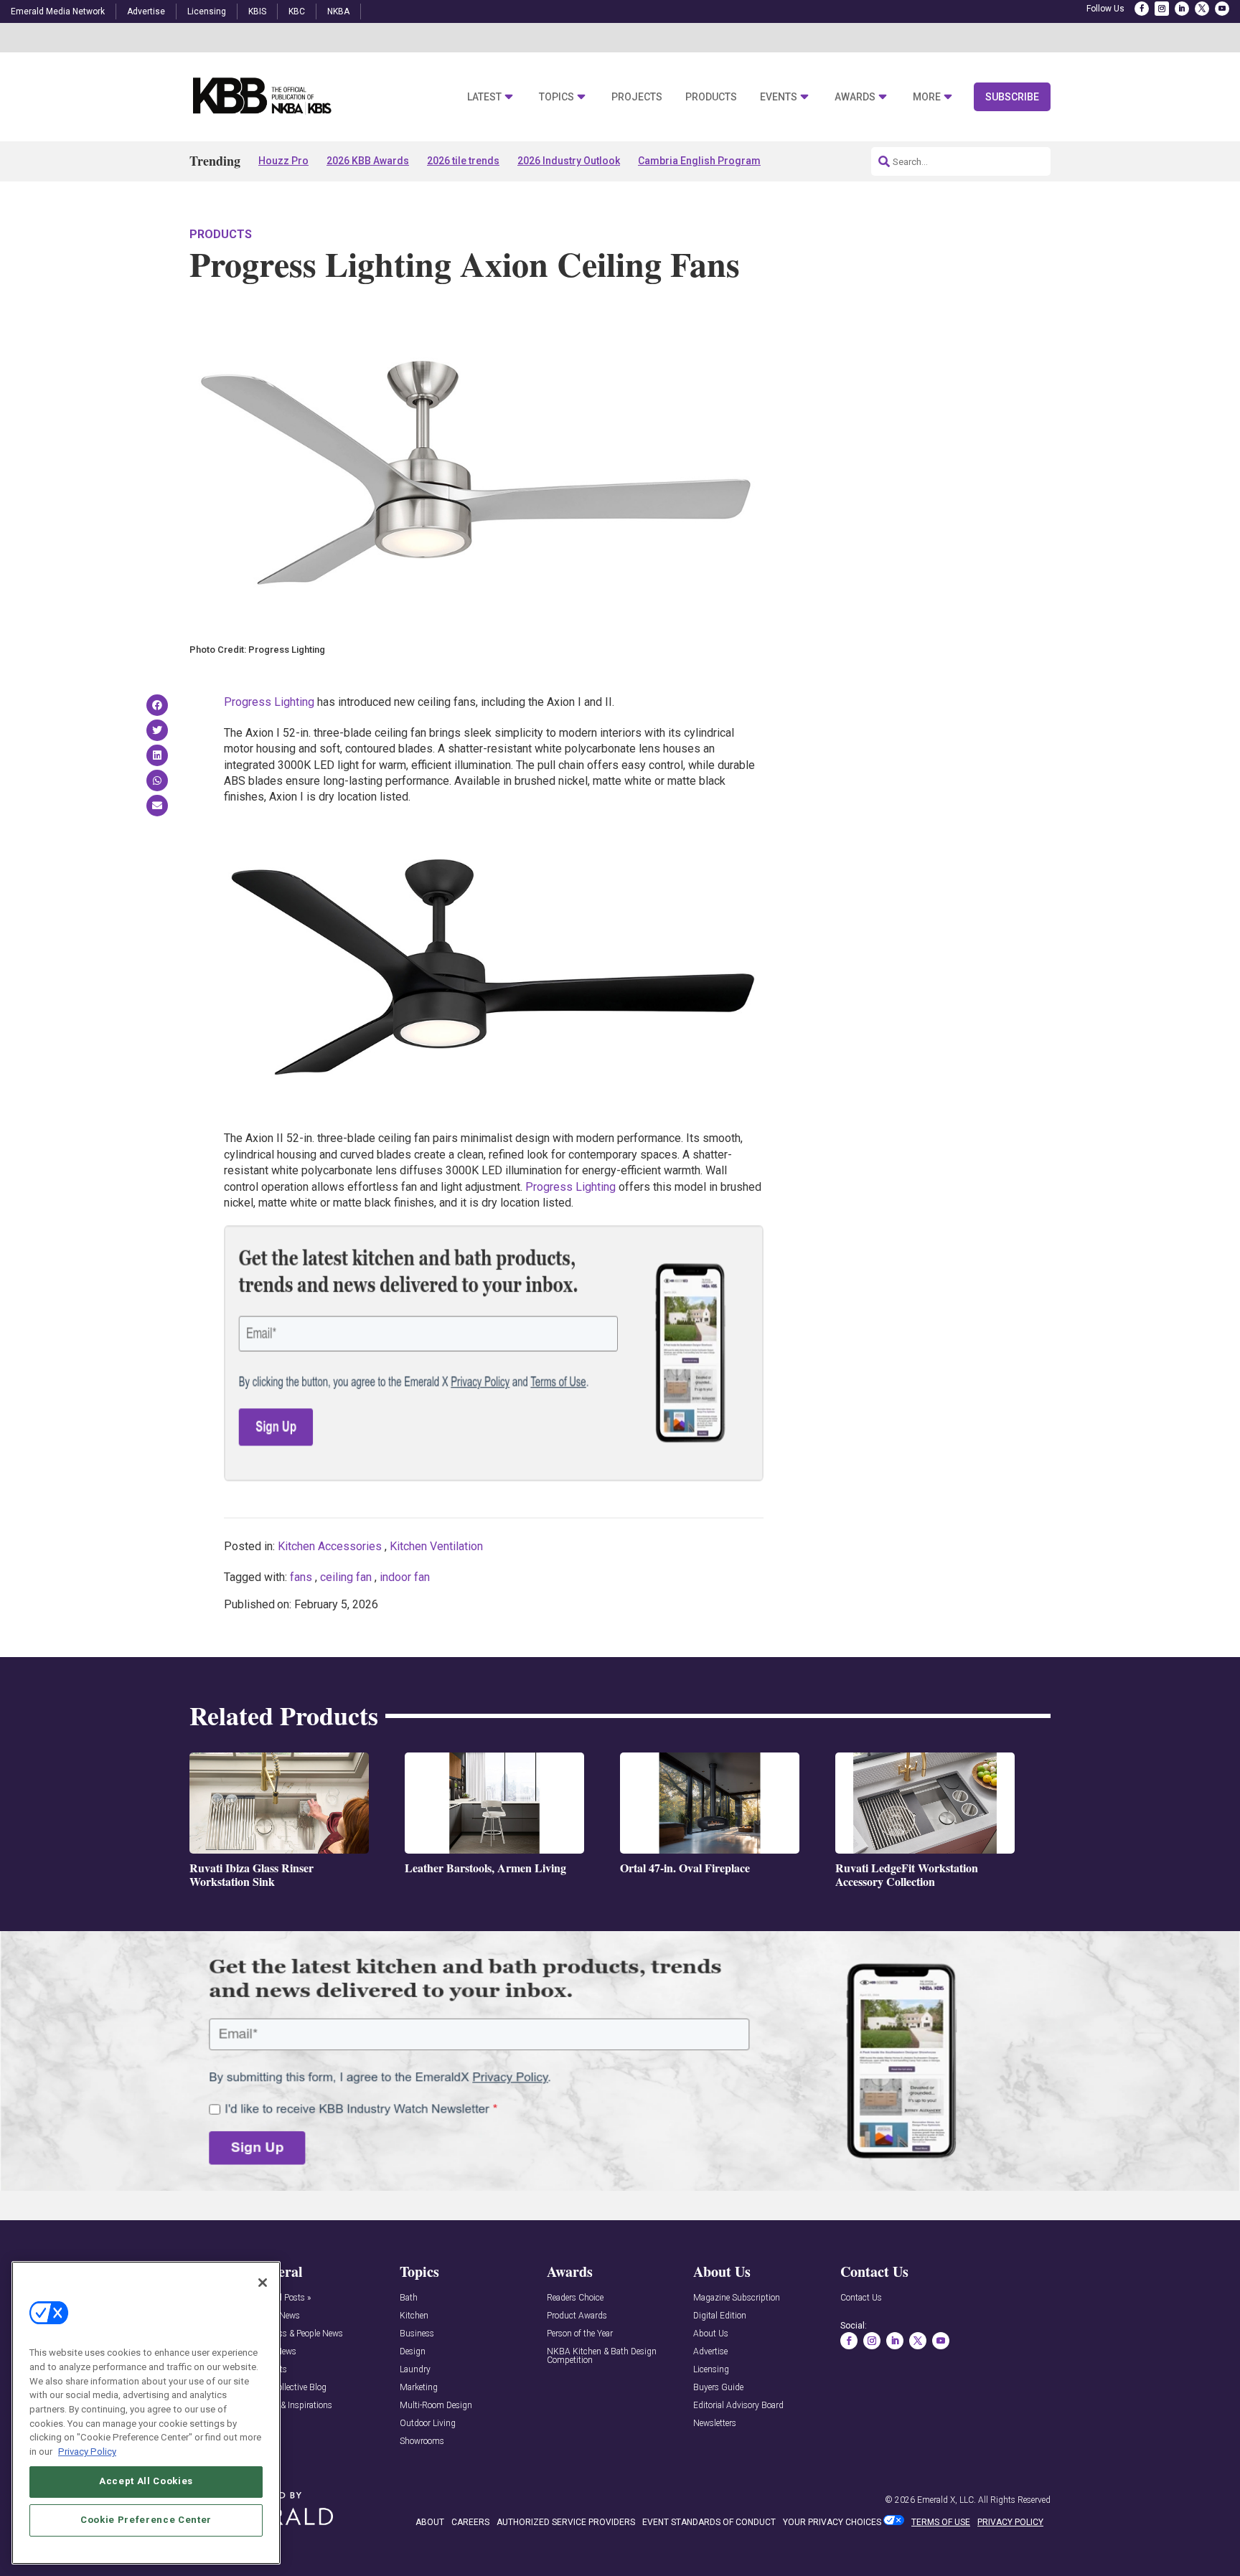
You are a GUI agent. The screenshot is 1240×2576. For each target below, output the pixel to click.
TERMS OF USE (941, 2522)
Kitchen (414, 2316)
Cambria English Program (699, 161)
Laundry (415, 2370)
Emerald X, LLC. (947, 2500)
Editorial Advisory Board (738, 2406)
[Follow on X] (1202, 9)
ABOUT (430, 2522)
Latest (484, 97)
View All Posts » (282, 2298)
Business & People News (298, 2334)
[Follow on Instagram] (1162, 9)
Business (417, 2334)
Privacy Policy (87, 2451)
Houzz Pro (283, 161)
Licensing (207, 11)
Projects (637, 97)
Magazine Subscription (737, 2298)
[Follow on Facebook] (1142, 9)
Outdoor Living (428, 2424)
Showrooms (422, 2441)
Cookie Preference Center (146, 2520)
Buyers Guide (718, 2388)
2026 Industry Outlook (569, 161)
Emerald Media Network (58, 11)
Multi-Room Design (436, 2406)
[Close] (263, 2283)
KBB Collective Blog (290, 2388)
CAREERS (470, 2522)
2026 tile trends (463, 161)
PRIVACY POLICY (1010, 2522)
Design (413, 2352)
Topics (556, 97)
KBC (297, 11)
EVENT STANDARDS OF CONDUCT (709, 2522)
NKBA (338, 11)
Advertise (146, 11)
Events (779, 97)
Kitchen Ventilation (436, 1546)
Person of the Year (580, 2334)
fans (301, 1577)
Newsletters (715, 2424)
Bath (409, 2298)
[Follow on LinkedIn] (1182, 9)
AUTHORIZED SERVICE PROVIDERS (566, 2522)
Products (711, 97)
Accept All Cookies (146, 2481)
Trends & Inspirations (292, 2406)
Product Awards (577, 2316)
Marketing (419, 2388)
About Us (711, 2334)
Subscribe (1012, 97)
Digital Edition (720, 2316)
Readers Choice (575, 2298)
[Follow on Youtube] (1222, 9)
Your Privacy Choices (832, 2522)
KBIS (257, 11)
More (927, 97)
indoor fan (405, 1577)
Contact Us (861, 2298)
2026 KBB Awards (368, 161)
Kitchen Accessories (330, 1546)
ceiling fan (346, 1577)
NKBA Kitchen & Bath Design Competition (602, 2356)
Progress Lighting (269, 702)
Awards (855, 97)
